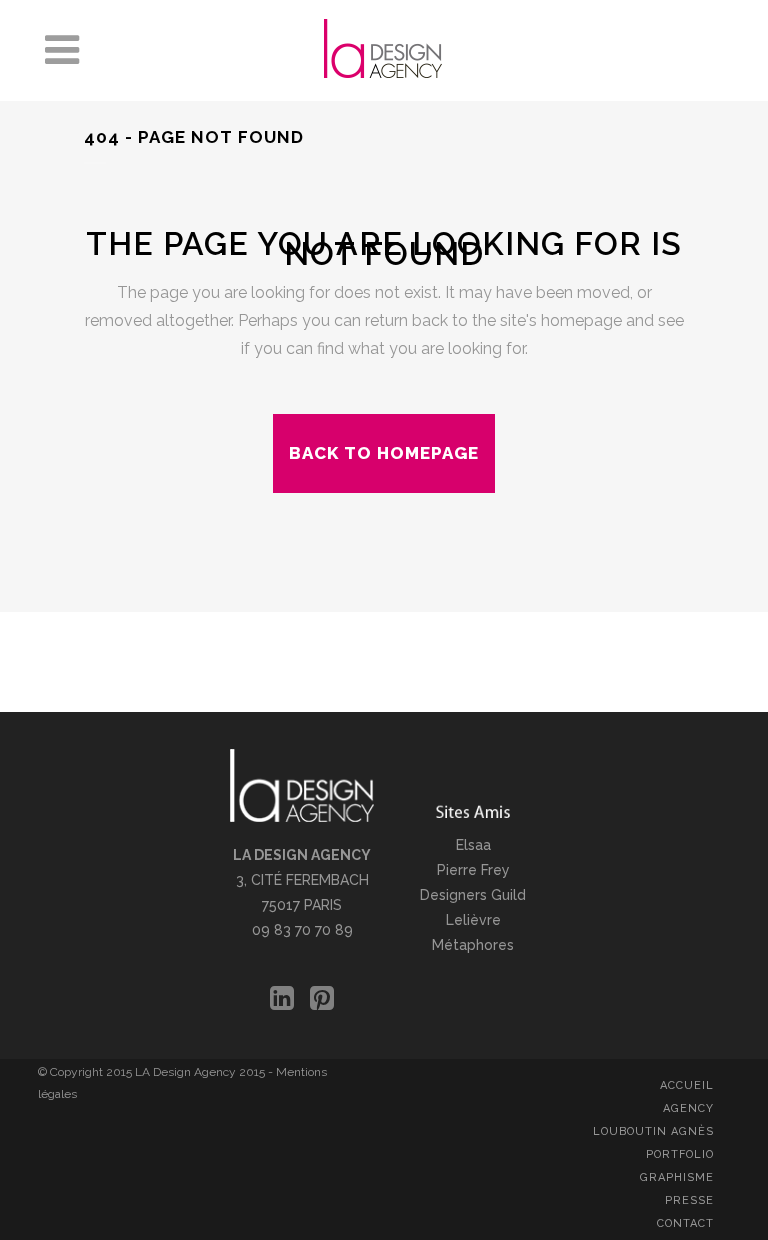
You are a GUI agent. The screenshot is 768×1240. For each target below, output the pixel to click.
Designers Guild (473, 895)
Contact (685, 1223)
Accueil (687, 1085)
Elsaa (473, 845)
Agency (688, 1108)
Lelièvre (473, 920)
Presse (689, 1200)
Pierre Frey (473, 870)
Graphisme (677, 1177)
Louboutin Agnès (653, 1131)
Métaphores (473, 945)
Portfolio (680, 1154)
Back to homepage (384, 453)
